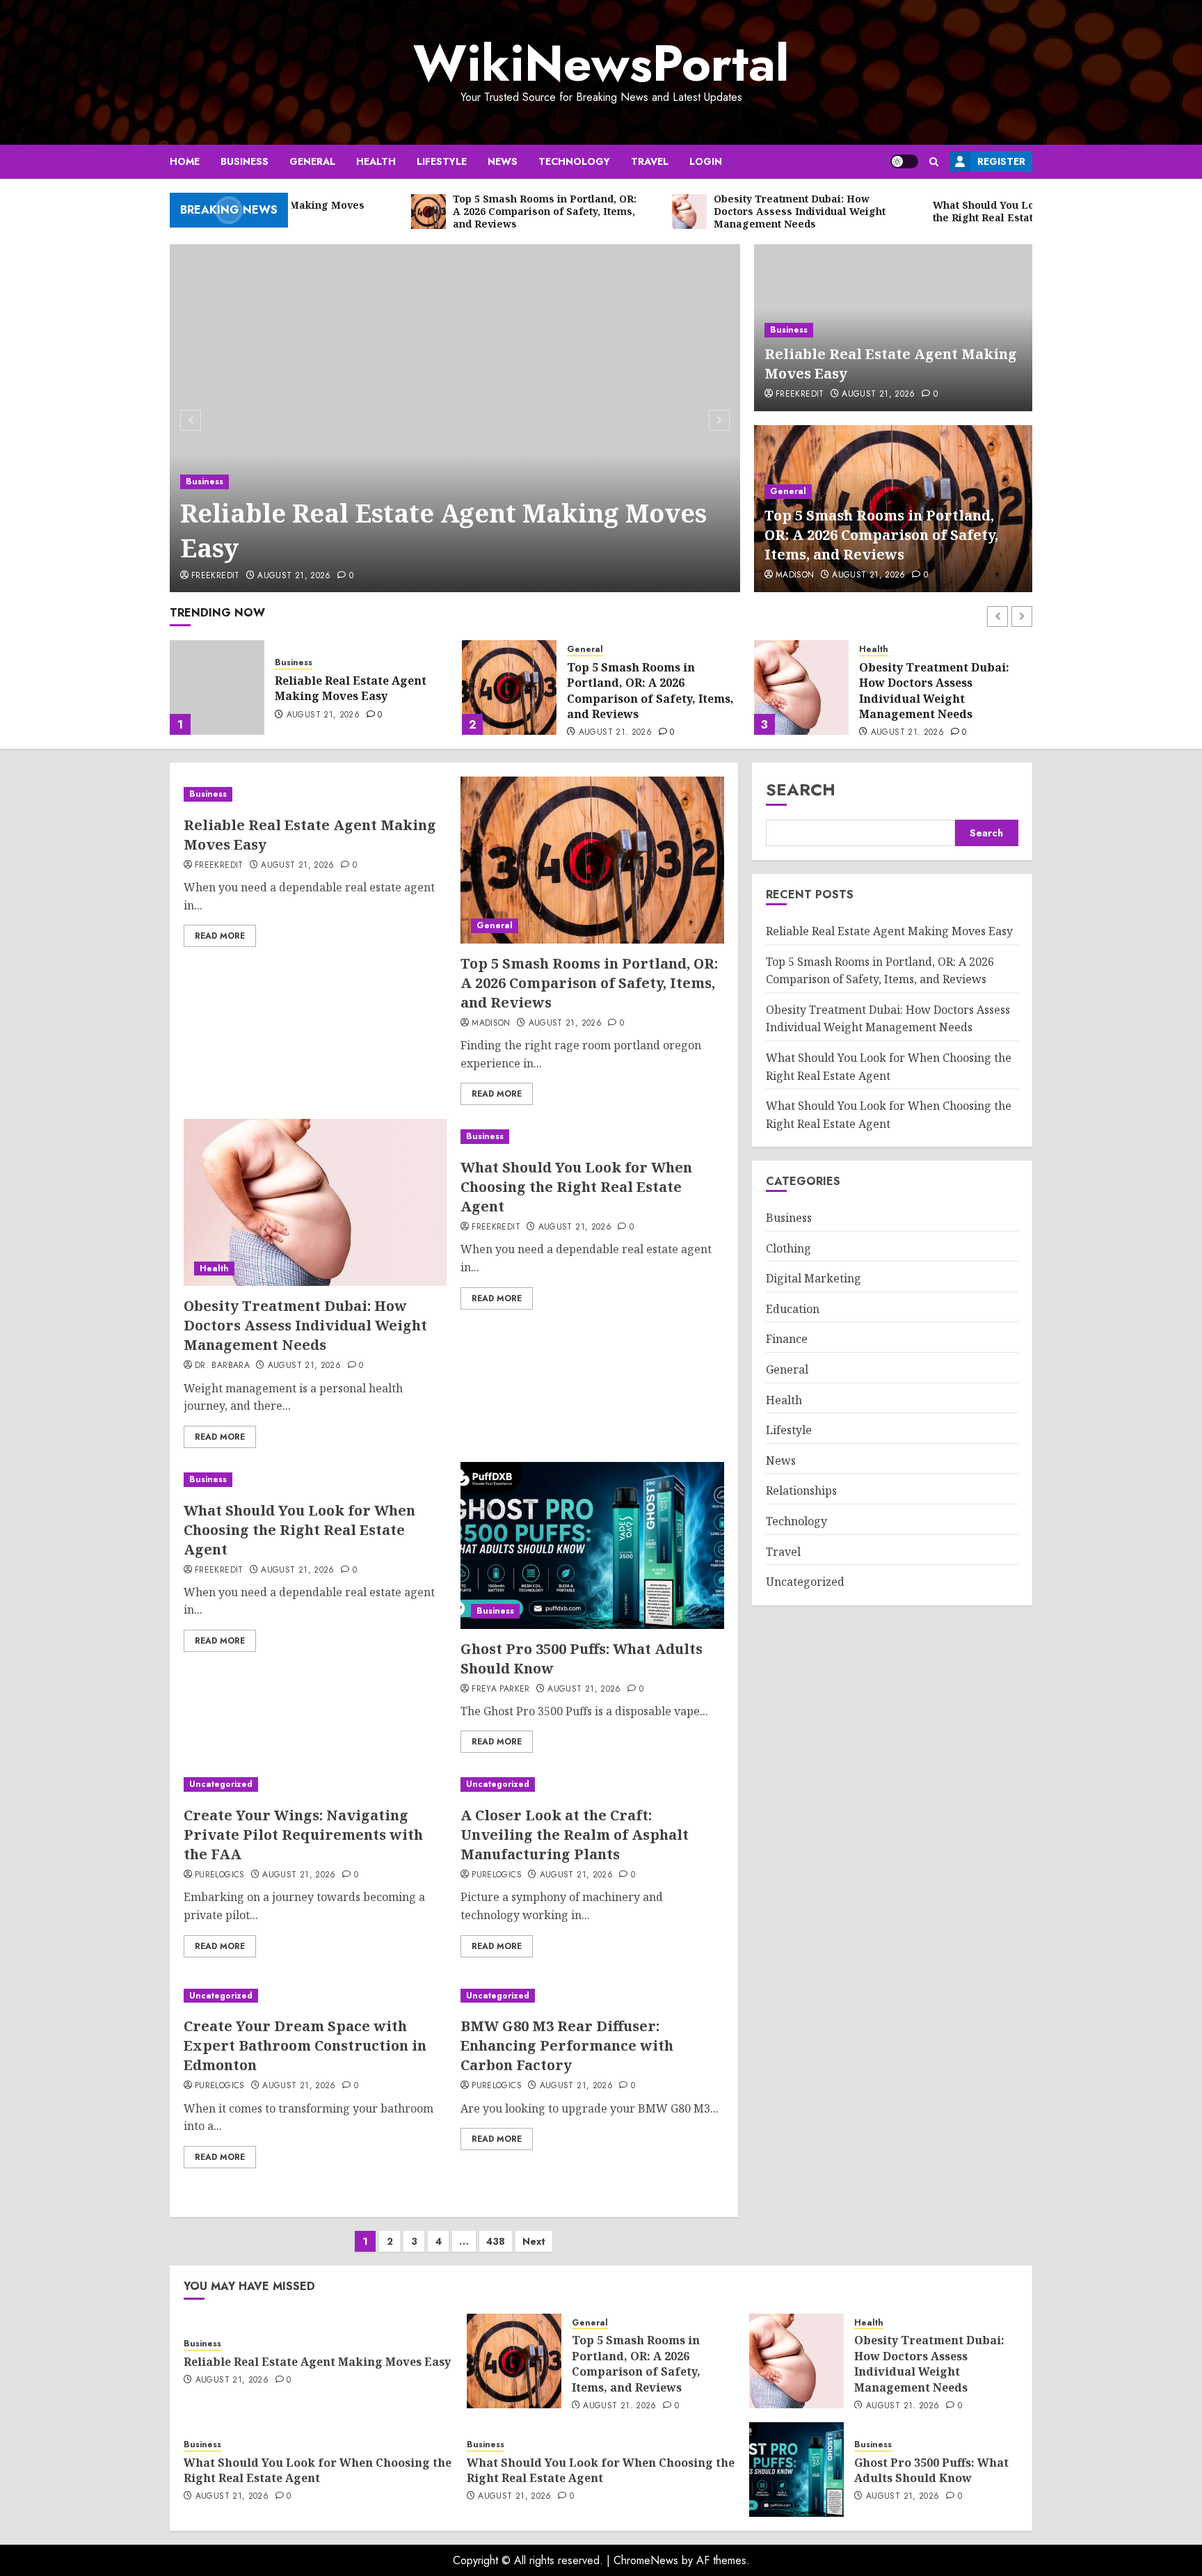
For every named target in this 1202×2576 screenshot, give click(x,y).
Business (245, 161)
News (503, 161)
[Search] (934, 162)
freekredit (216, 576)
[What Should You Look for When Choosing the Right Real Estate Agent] (801, 687)
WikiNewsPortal (601, 63)
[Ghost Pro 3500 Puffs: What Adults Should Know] (592, 1545)
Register (1001, 161)
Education (793, 1309)
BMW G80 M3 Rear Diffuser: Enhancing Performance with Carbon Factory (567, 2045)
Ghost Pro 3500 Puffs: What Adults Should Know (931, 2470)
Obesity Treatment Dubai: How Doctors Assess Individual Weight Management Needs (642, 691)
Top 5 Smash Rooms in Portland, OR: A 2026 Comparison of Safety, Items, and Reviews (881, 535)
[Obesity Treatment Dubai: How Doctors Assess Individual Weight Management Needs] (509, 687)
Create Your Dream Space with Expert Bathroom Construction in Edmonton (305, 2045)
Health (376, 161)
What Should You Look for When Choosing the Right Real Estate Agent (936, 689)
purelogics (220, 1875)
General (312, 161)
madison (795, 575)
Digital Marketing (814, 1278)
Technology (574, 161)
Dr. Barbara (222, 1366)
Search (801, 789)
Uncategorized (221, 1784)
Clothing (788, 1248)
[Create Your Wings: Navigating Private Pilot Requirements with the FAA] (315, 1784)
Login (706, 161)
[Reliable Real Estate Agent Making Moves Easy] (455, 418)
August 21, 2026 (294, 576)
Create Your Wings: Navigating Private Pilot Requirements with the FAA (303, 1835)
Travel (650, 161)
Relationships (801, 1491)
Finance (787, 1339)
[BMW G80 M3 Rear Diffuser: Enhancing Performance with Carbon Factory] (592, 1996)
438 (496, 2241)
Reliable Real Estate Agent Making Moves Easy (443, 531)
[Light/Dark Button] (904, 161)
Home (185, 161)
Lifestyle (442, 161)
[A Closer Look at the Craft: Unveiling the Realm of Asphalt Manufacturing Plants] (592, 1784)
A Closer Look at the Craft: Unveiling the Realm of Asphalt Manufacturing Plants (575, 1835)
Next (534, 2241)
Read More (220, 936)
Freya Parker (500, 1689)
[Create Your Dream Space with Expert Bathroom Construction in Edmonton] (315, 1996)
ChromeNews (646, 2560)
